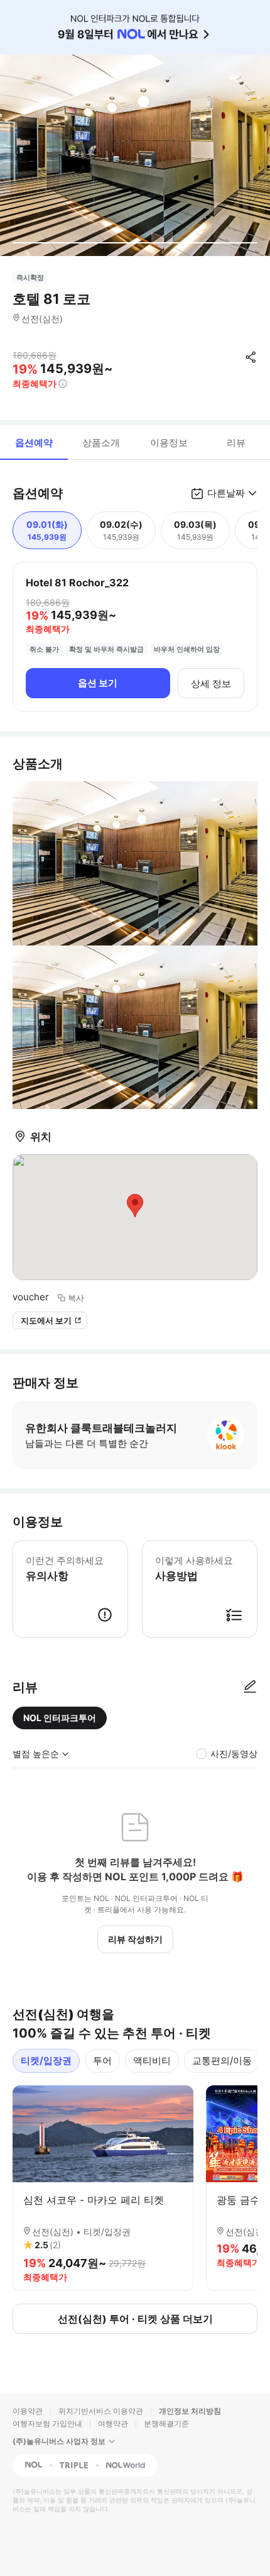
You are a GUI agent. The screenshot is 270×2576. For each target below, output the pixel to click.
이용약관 (28, 2411)
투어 (102, 2060)
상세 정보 (211, 683)
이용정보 (169, 443)
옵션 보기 (98, 683)
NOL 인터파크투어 (60, 1718)
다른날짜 (226, 493)
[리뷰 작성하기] (250, 1687)
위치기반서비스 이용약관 (101, 2411)
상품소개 (101, 443)
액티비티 (152, 2060)
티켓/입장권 (46, 2060)
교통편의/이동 (222, 2060)
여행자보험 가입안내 (47, 2423)
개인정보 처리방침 (190, 2411)
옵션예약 (34, 443)
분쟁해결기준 (166, 2423)
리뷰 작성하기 (135, 1939)
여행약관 (113, 2423)
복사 (76, 1298)
